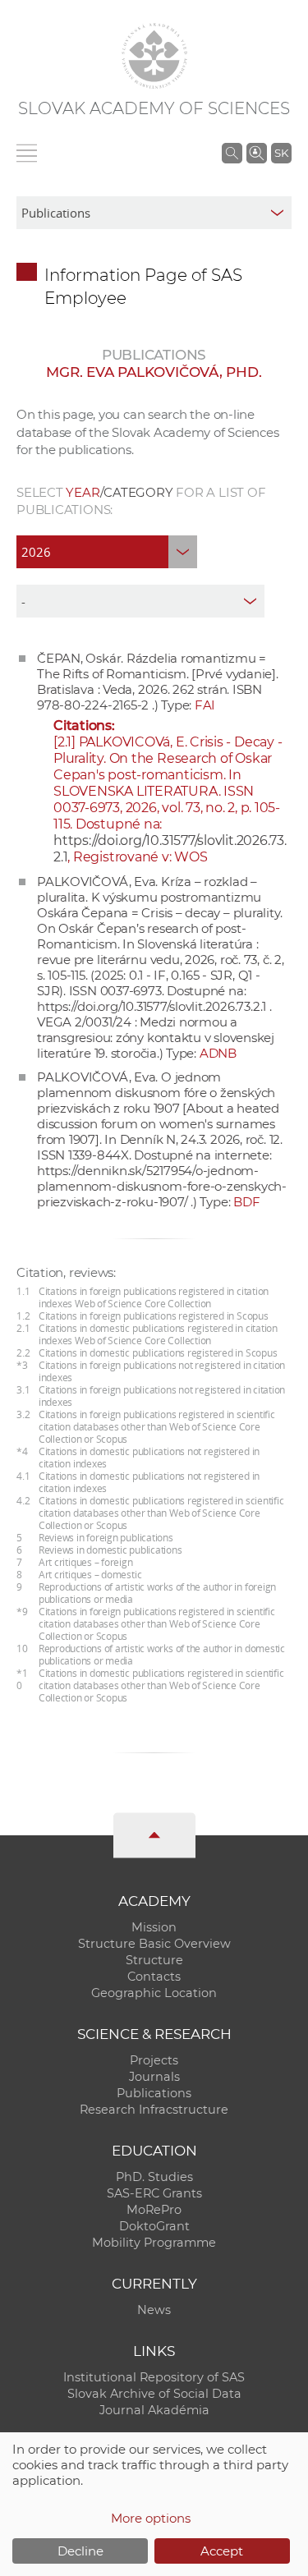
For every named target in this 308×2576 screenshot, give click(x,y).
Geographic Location (154, 1993)
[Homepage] (154, 56)
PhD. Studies (154, 2177)
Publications (154, 2093)
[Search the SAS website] (232, 153)
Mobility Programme (154, 2243)
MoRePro (154, 2210)
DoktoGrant (154, 2226)
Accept (222, 2551)
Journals (154, 2077)
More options (151, 2518)
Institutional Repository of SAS (154, 2377)
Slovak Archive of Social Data (154, 2394)
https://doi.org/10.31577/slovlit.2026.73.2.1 (152, 1006)
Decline (80, 2551)
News (154, 2310)
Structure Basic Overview (154, 1944)
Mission (154, 1927)
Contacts (154, 1977)
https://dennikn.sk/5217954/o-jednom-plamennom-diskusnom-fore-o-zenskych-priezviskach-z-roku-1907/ (162, 1186)
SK (281, 153)
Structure (154, 1960)
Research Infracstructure (154, 2110)
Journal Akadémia (154, 2410)
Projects (154, 2060)
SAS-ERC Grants (154, 2193)
